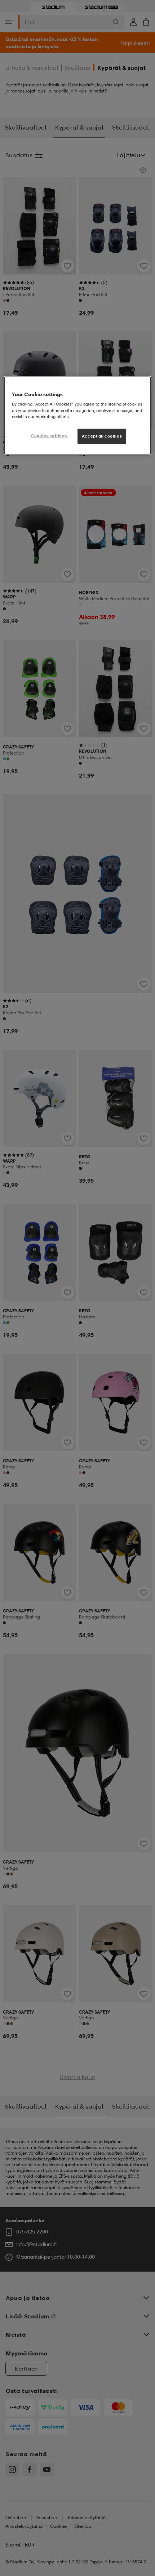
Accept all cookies (102, 436)
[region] (78, 415)
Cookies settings (49, 435)
